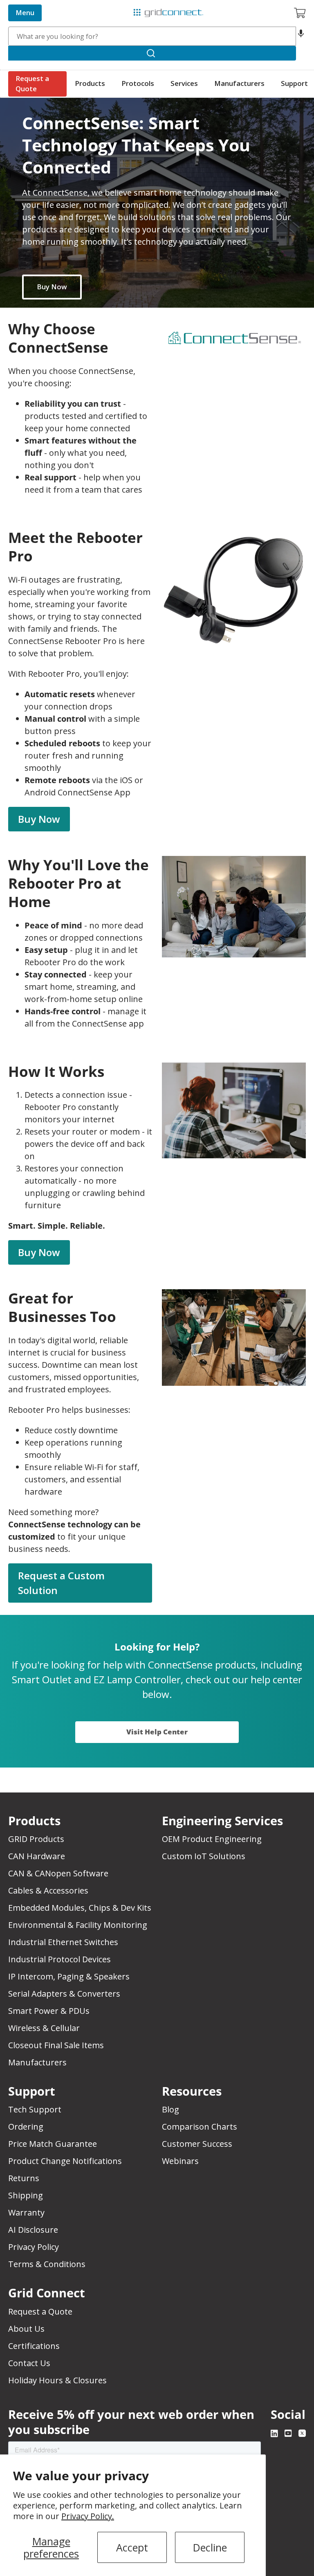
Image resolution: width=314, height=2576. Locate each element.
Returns (24, 2178)
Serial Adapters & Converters (64, 1994)
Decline (210, 2547)
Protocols (138, 83)
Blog (170, 2109)
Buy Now (52, 287)
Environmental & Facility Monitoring (78, 1925)
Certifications (34, 2346)
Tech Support (35, 2109)
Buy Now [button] (39, 819)
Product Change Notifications (65, 2161)
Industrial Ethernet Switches (63, 1942)
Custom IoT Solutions (204, 1856)
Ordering (26, 2127)
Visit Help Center (157, 1732)
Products (90, 83)
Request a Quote (32, 83)
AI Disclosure (33, 2230)
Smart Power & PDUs (49, 2011)
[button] (301, 36)
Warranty (26, 2212)
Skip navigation (25, 7)
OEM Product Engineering (212, 1839)
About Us (26, 2329)
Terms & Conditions (47, 2264)
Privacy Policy (34, 2247)
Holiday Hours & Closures (57, 2380)
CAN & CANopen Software (58, 1873)
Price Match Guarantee (53, 2144)
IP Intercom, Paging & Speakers (69, 1976)
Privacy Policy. (88, 2516)
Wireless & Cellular (44, 2028)
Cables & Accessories (48, 1890)
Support (294, 83)
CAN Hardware (37, 1856)
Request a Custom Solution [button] (61, 1583)
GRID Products (36, 1839)
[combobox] (152, 36)
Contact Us (29, 2363)
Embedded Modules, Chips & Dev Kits (80, 1908)
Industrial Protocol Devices (59, 1959)
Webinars (180, 2161)
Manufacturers (239, 83)
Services (184, 83)
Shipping (26, 2195)
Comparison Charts (200, 2127)
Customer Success (197, 2144)
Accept (132, 2547)
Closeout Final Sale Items (56, 2045)
